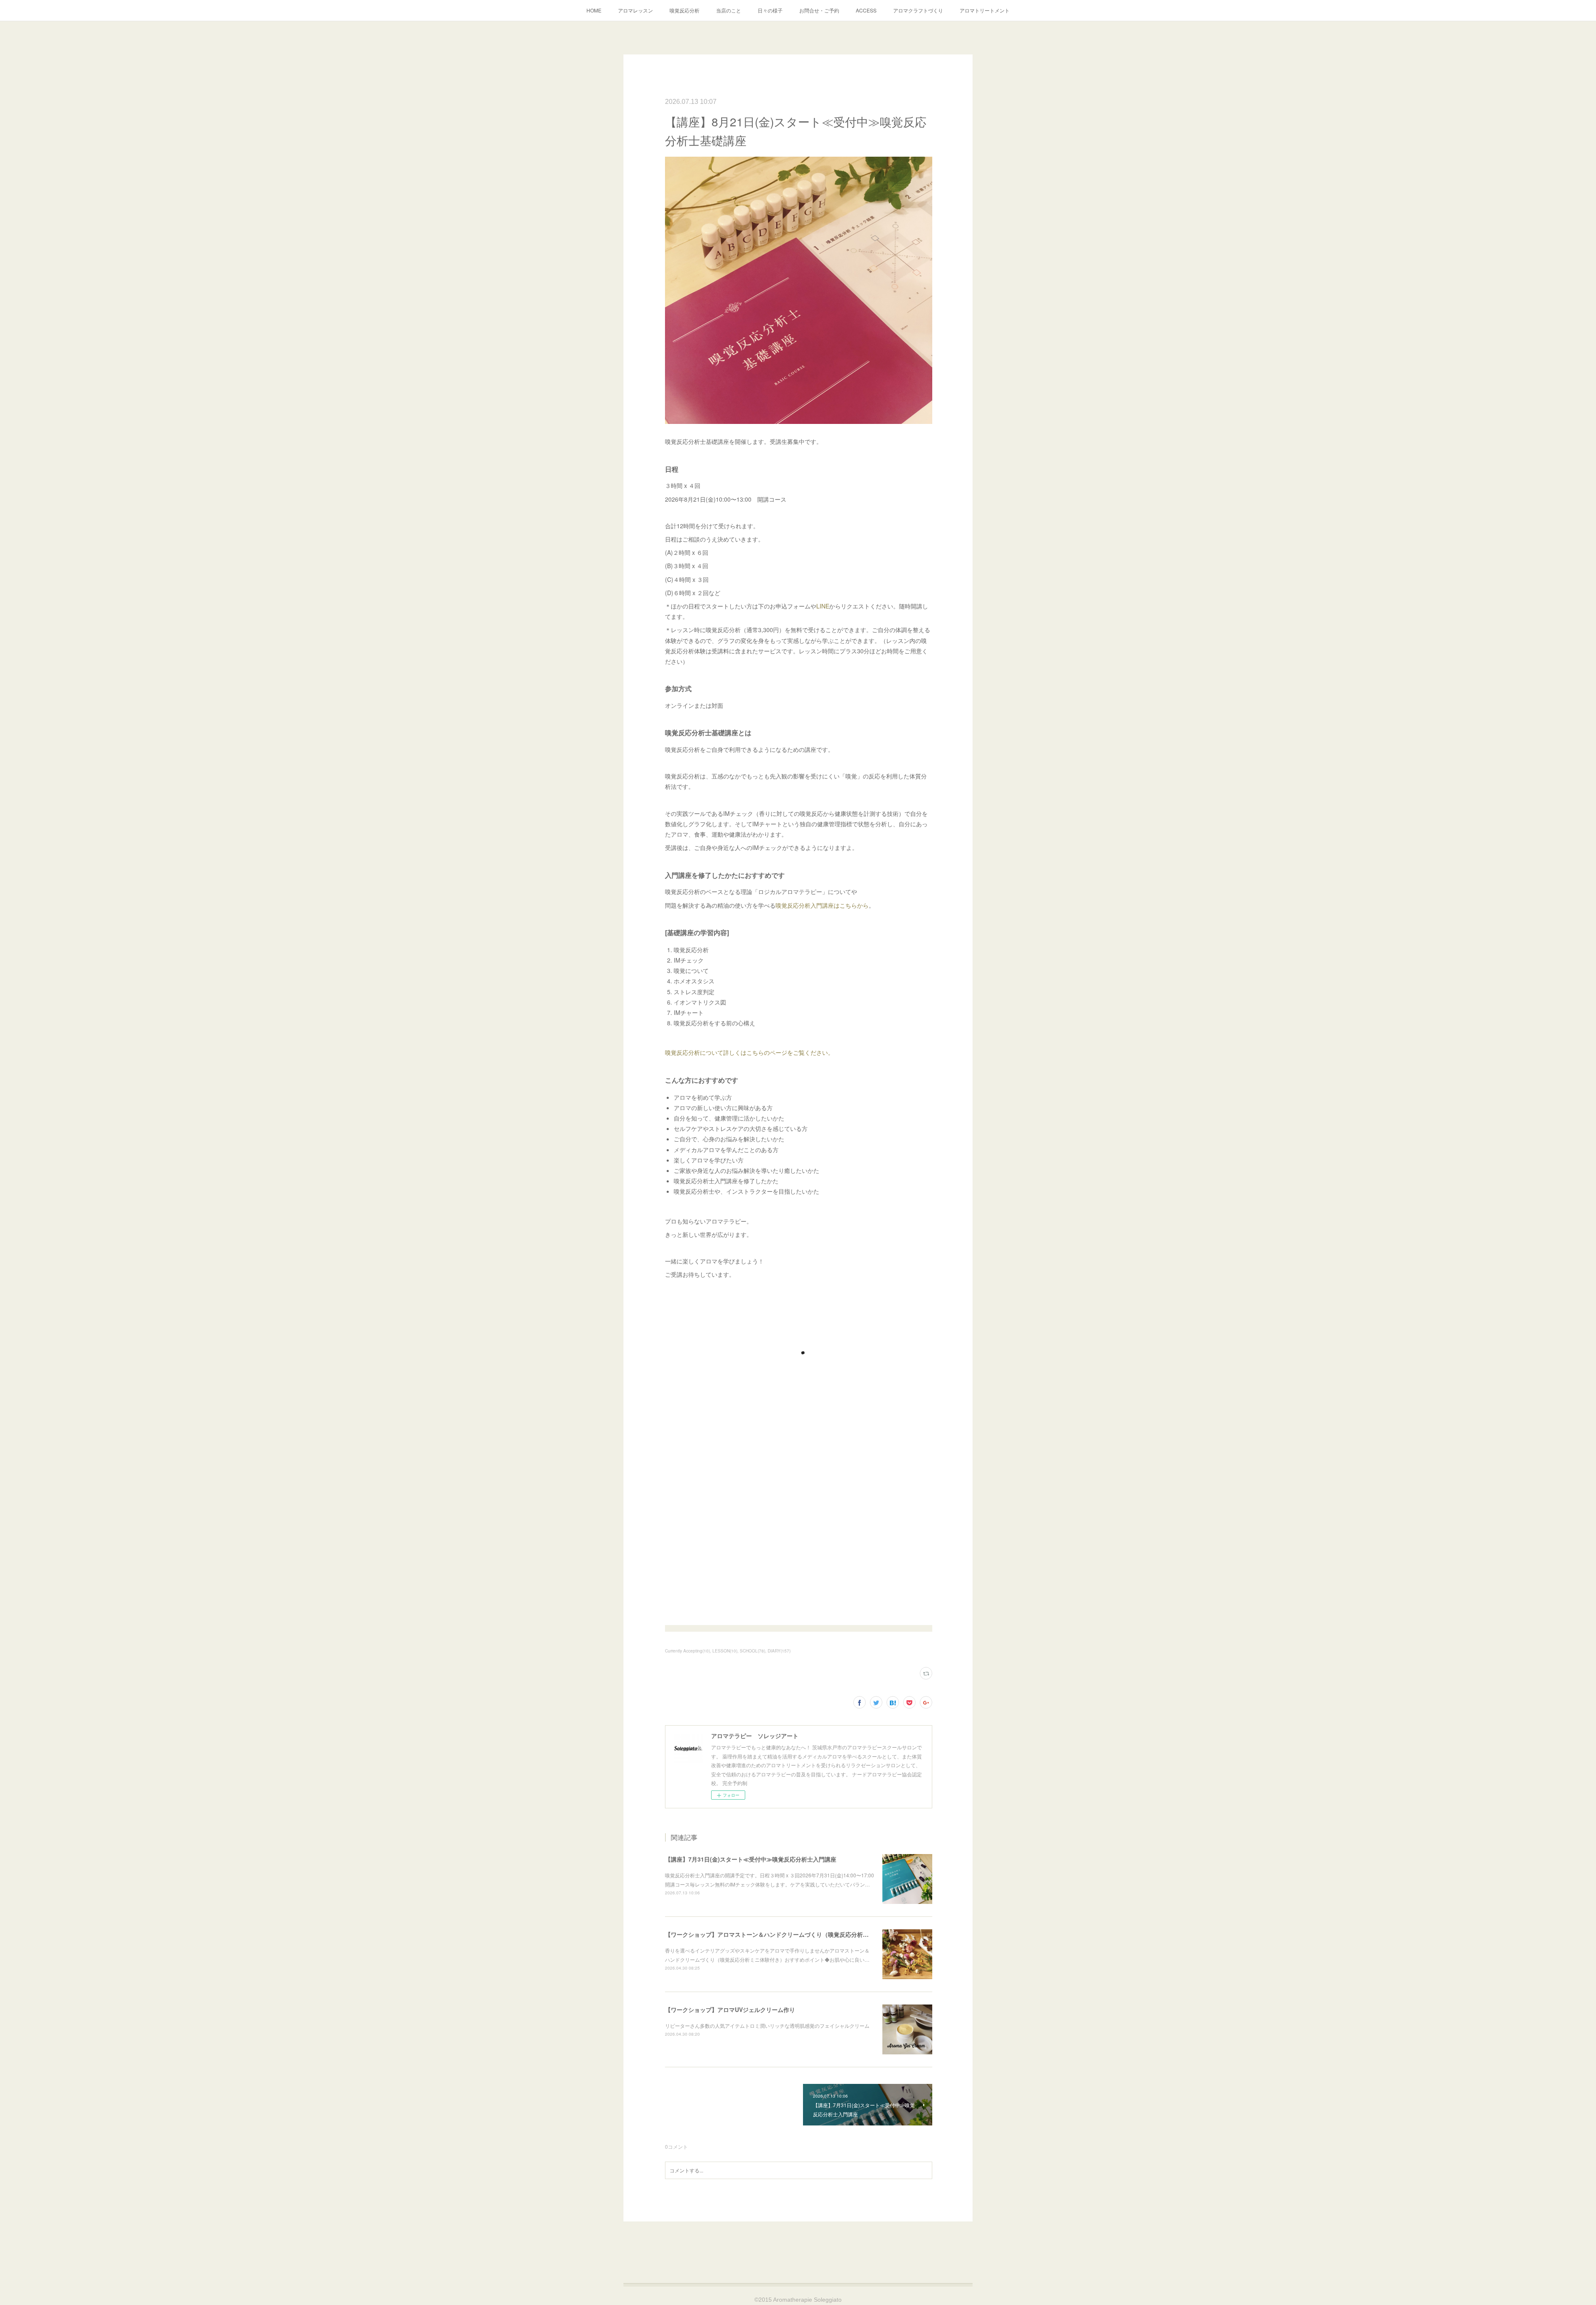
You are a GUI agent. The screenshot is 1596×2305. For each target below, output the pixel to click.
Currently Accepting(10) (687, 1651)
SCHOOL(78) (752, 1651)
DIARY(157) (779, 1651)
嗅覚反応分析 (685, 10)
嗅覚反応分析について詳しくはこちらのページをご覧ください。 (749, 1052)
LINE (823, 606)
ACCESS (866, 10)
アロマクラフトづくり (918, 10)
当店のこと (729, 10)
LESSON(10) (725, 1651)
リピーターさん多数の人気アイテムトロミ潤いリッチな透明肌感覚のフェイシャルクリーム (767, 2025)
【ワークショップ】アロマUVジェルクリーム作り (730, 2009)
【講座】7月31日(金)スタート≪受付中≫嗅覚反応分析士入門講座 (751, 1859)
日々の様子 (770, 10)
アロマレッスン (635, 10)
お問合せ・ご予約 (819, 10)
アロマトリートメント (985, 10)
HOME (594, 10)
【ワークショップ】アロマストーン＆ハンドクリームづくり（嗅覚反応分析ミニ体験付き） (784, 1934)
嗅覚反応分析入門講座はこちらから (822, 905)
